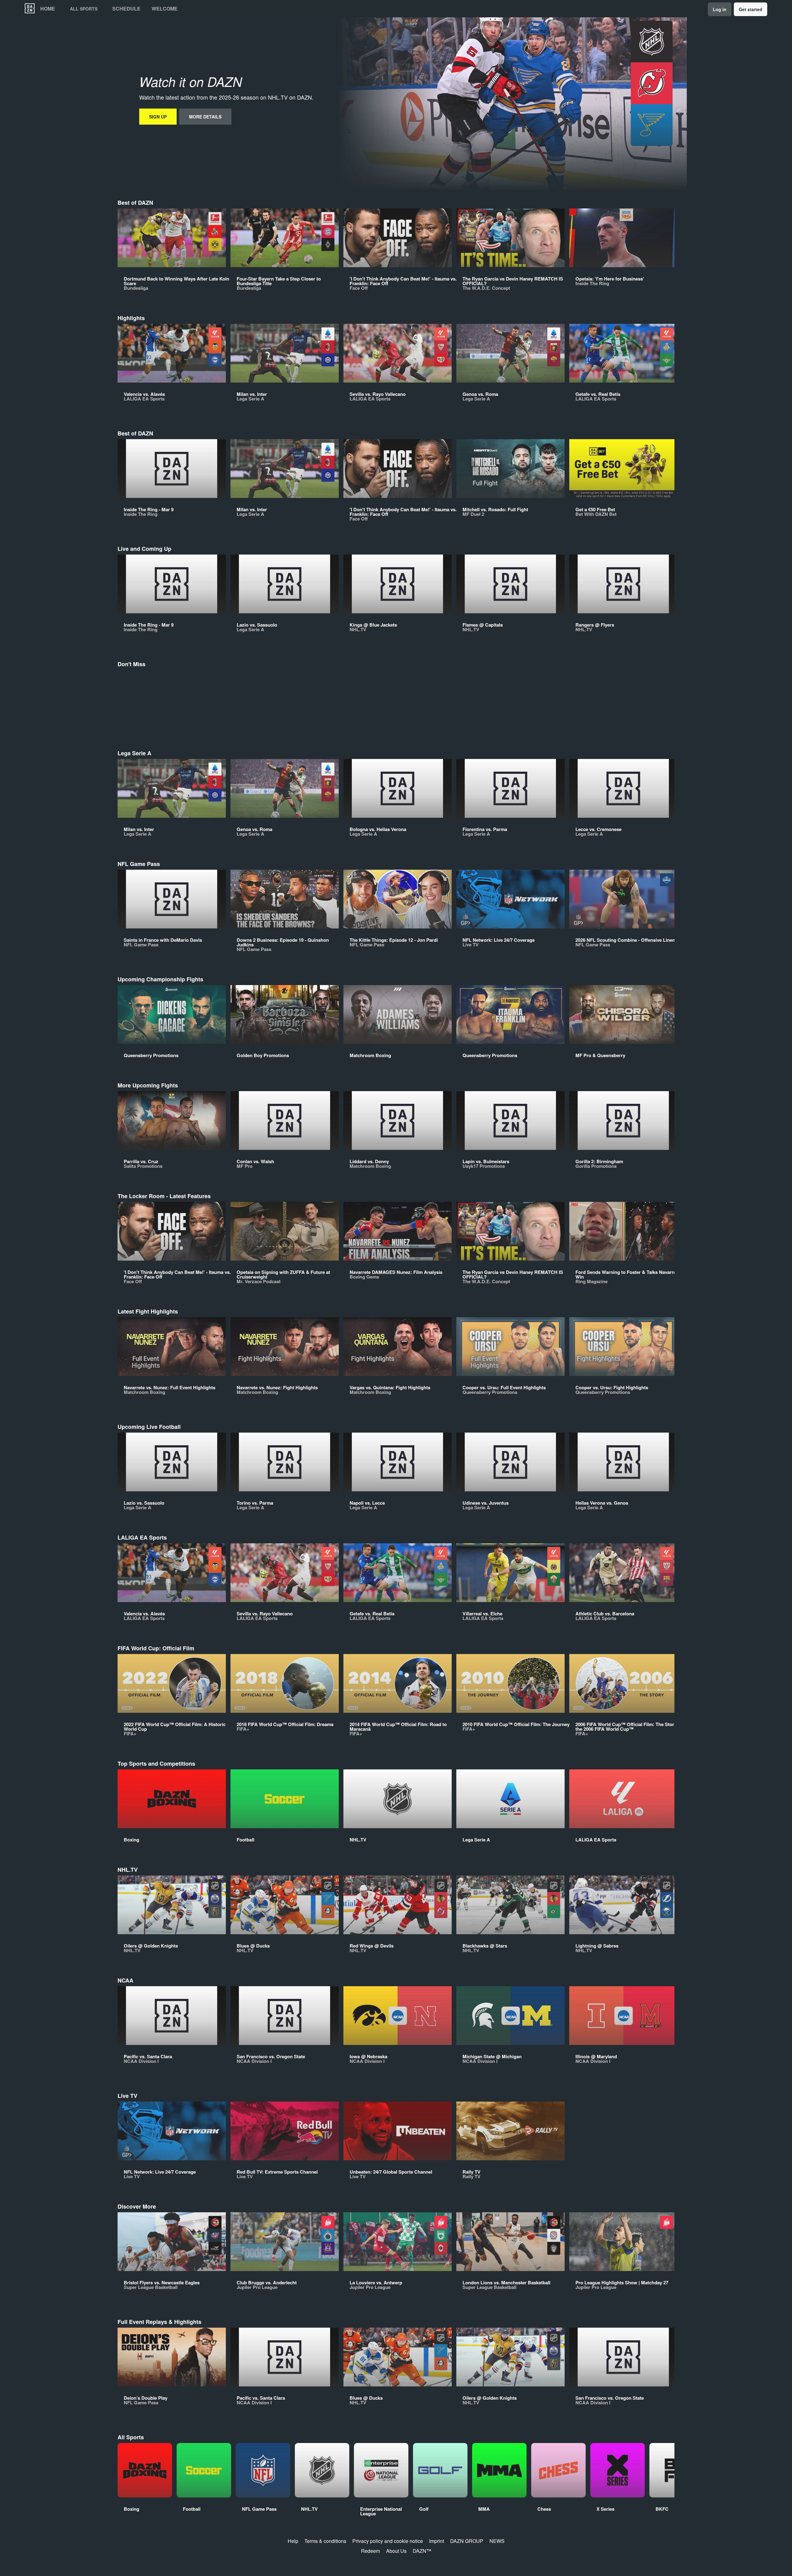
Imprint (437, 2541)
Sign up (158, 117)
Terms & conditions (325, 2541)
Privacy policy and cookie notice (388, 2541)
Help (293, 2541)
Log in (720, 9)
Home (48, 9)
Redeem (370, 2551)
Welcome (165, 9)
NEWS (497, 2541)
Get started (751, 9)
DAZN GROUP (467, 2541)
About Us (396, 2551)
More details (205, 117)
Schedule (126, 9)
